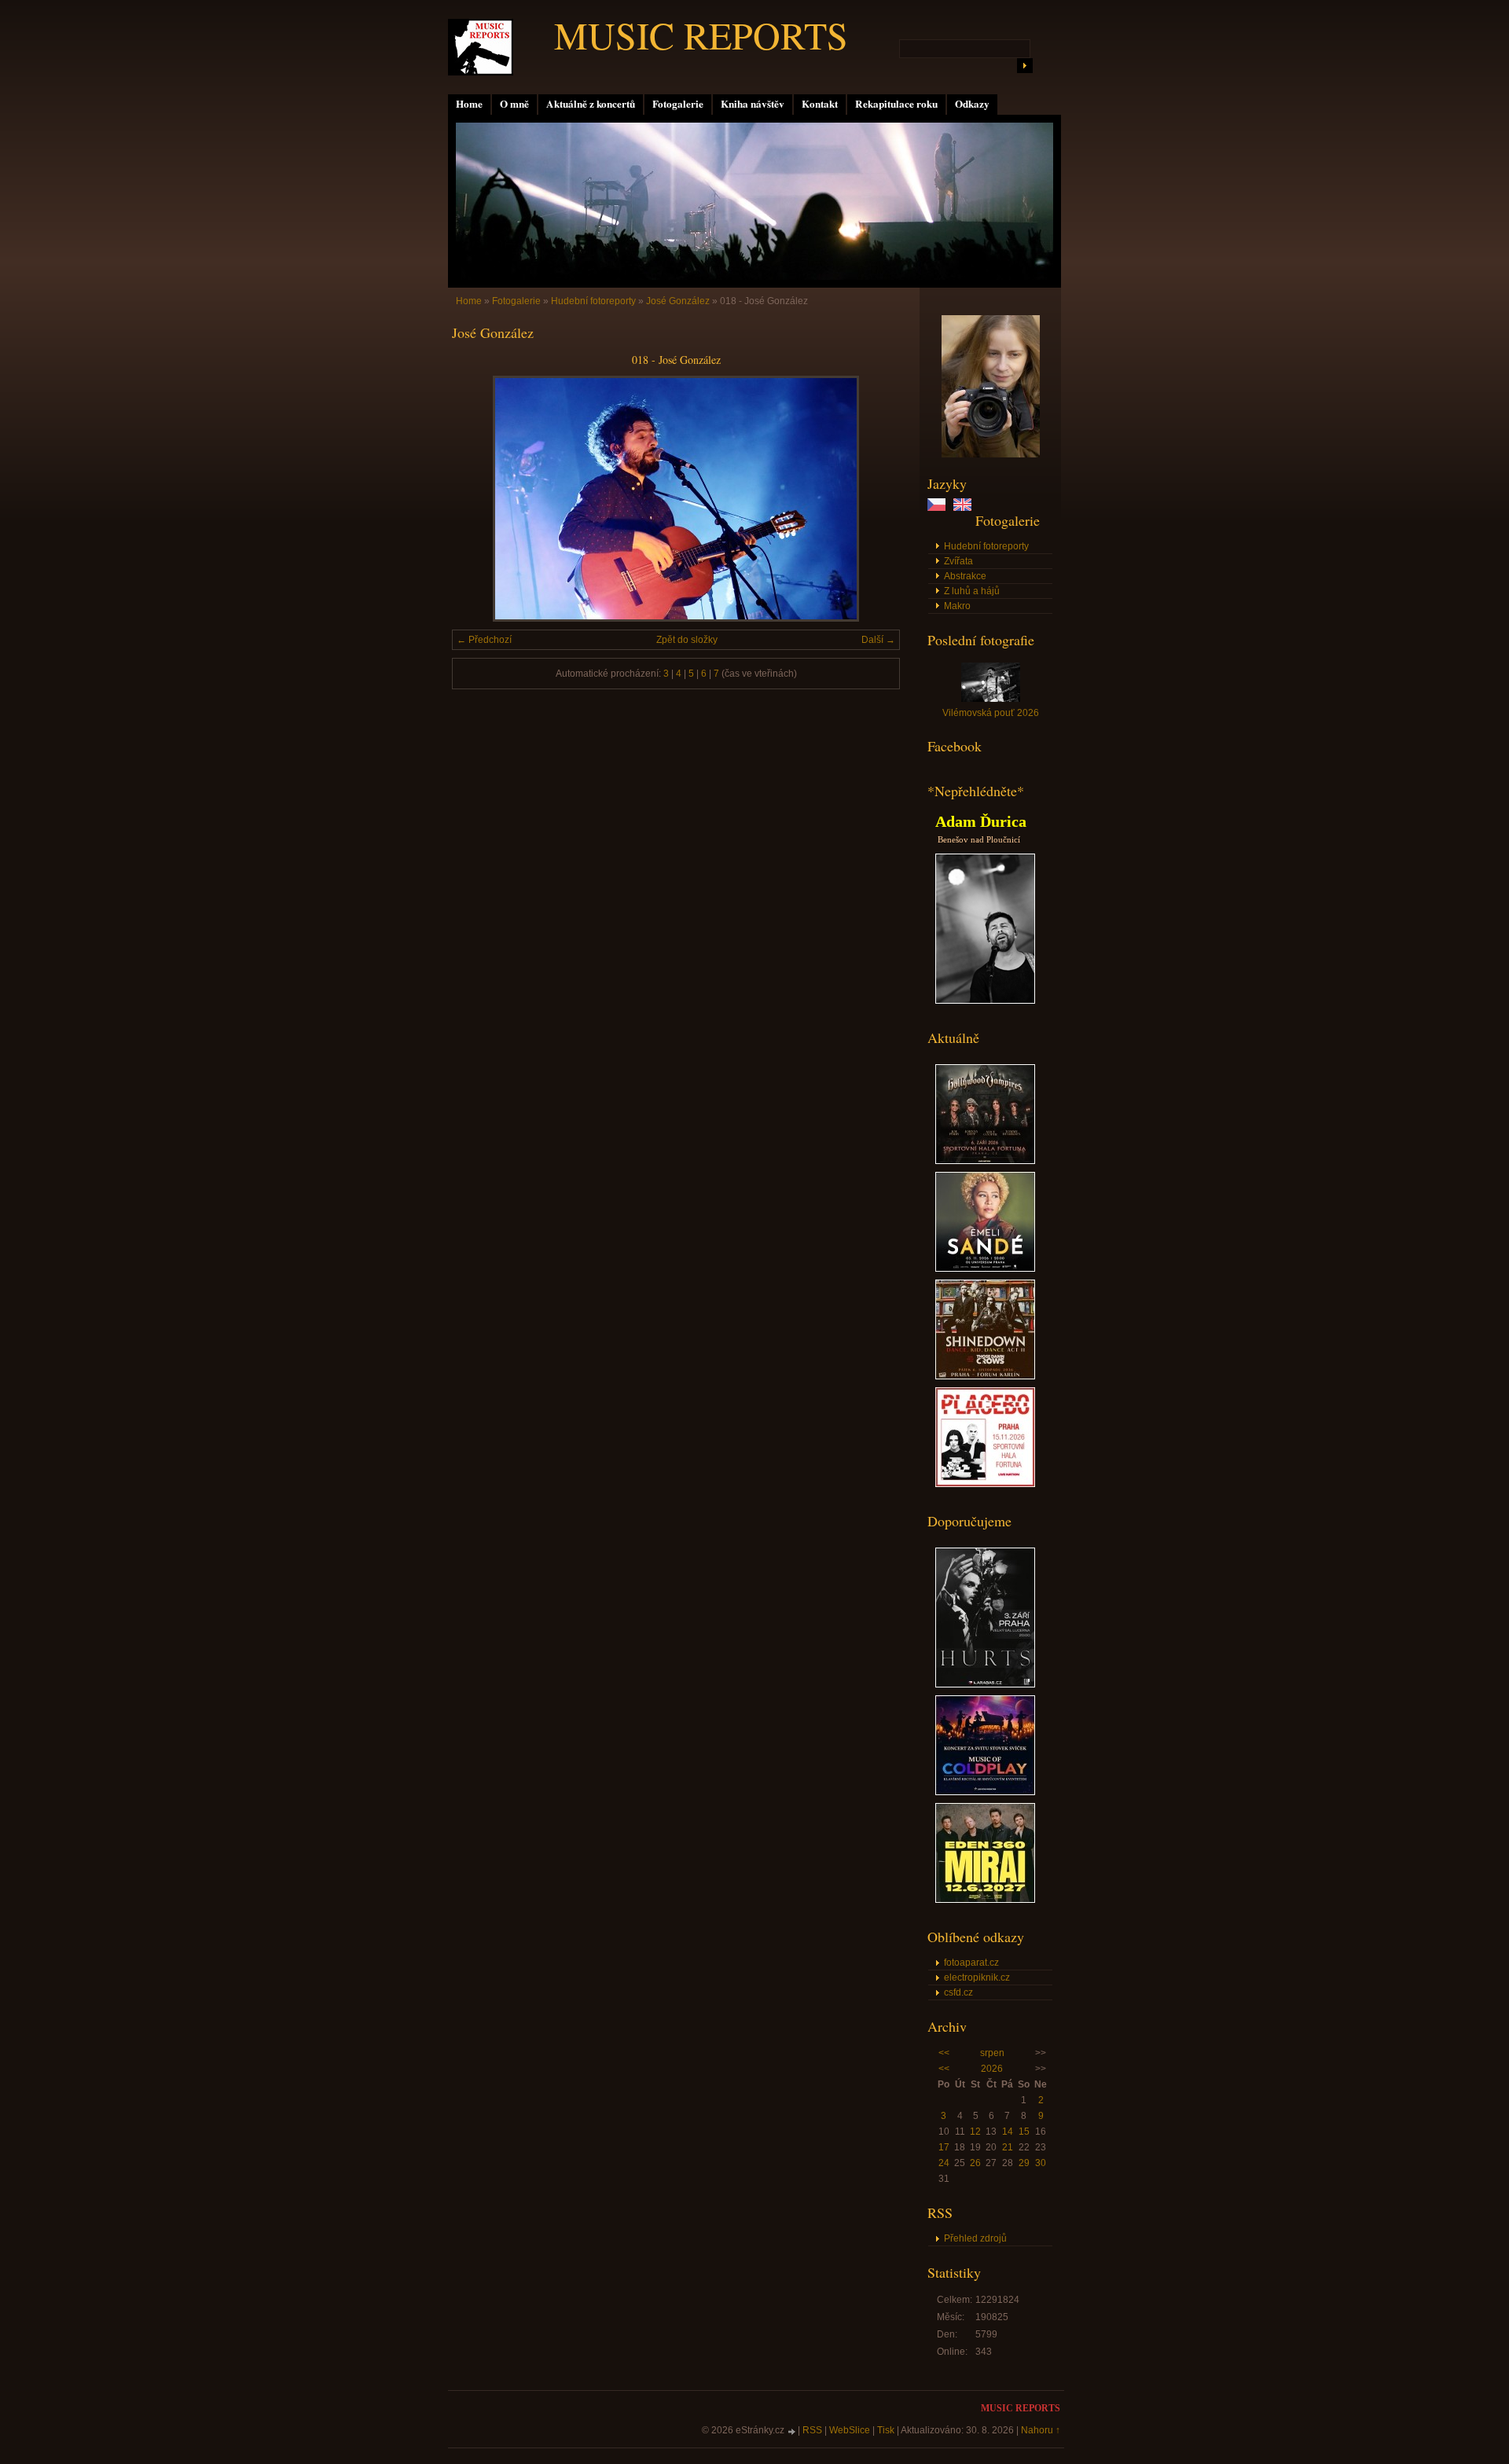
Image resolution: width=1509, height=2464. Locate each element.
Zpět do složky (687, 640)
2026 (992, 2069)
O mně (514, 104)
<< (944, 2053)
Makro (957, 606)
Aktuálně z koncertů (591, 104)
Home (469, 104)
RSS (812, 2430)
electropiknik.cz (977, 1977)
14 (1008, 2132)
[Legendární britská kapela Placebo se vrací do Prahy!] (985, 1484)
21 (1008, 2147)
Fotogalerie (678, 104)
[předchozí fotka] (477, 499)
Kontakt (820, 104)
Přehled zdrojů (975, 2238)
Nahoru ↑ (1041, 2430)
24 (944, 2163)
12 (975, 2132)
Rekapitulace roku (896, 104)
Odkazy (972, 104)
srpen (992, 2053)
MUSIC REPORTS (701, 35)
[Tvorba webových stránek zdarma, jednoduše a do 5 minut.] (792, 2431)
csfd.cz (958, 1992)
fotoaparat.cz (971, 1963)
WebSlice (850, 2430)
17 (944, 2147)
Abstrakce (965, 576)
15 (1024, 2132)
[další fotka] (874, 499)
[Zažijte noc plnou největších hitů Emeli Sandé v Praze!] (985, 1269)
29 (1024, 2163)
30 (1041, 2163)
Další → (878, 640)
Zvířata (958, 561)
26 (975, 2163)
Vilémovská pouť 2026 (991, 713)
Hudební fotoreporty (986, 546)
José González (678, 301)
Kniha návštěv (753, 104)
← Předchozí (484, 640)
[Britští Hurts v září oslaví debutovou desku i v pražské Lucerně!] (985, 1684)
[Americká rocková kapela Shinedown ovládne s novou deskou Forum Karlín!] (985, 1376)
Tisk (886, 2430)
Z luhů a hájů (972, 591)
